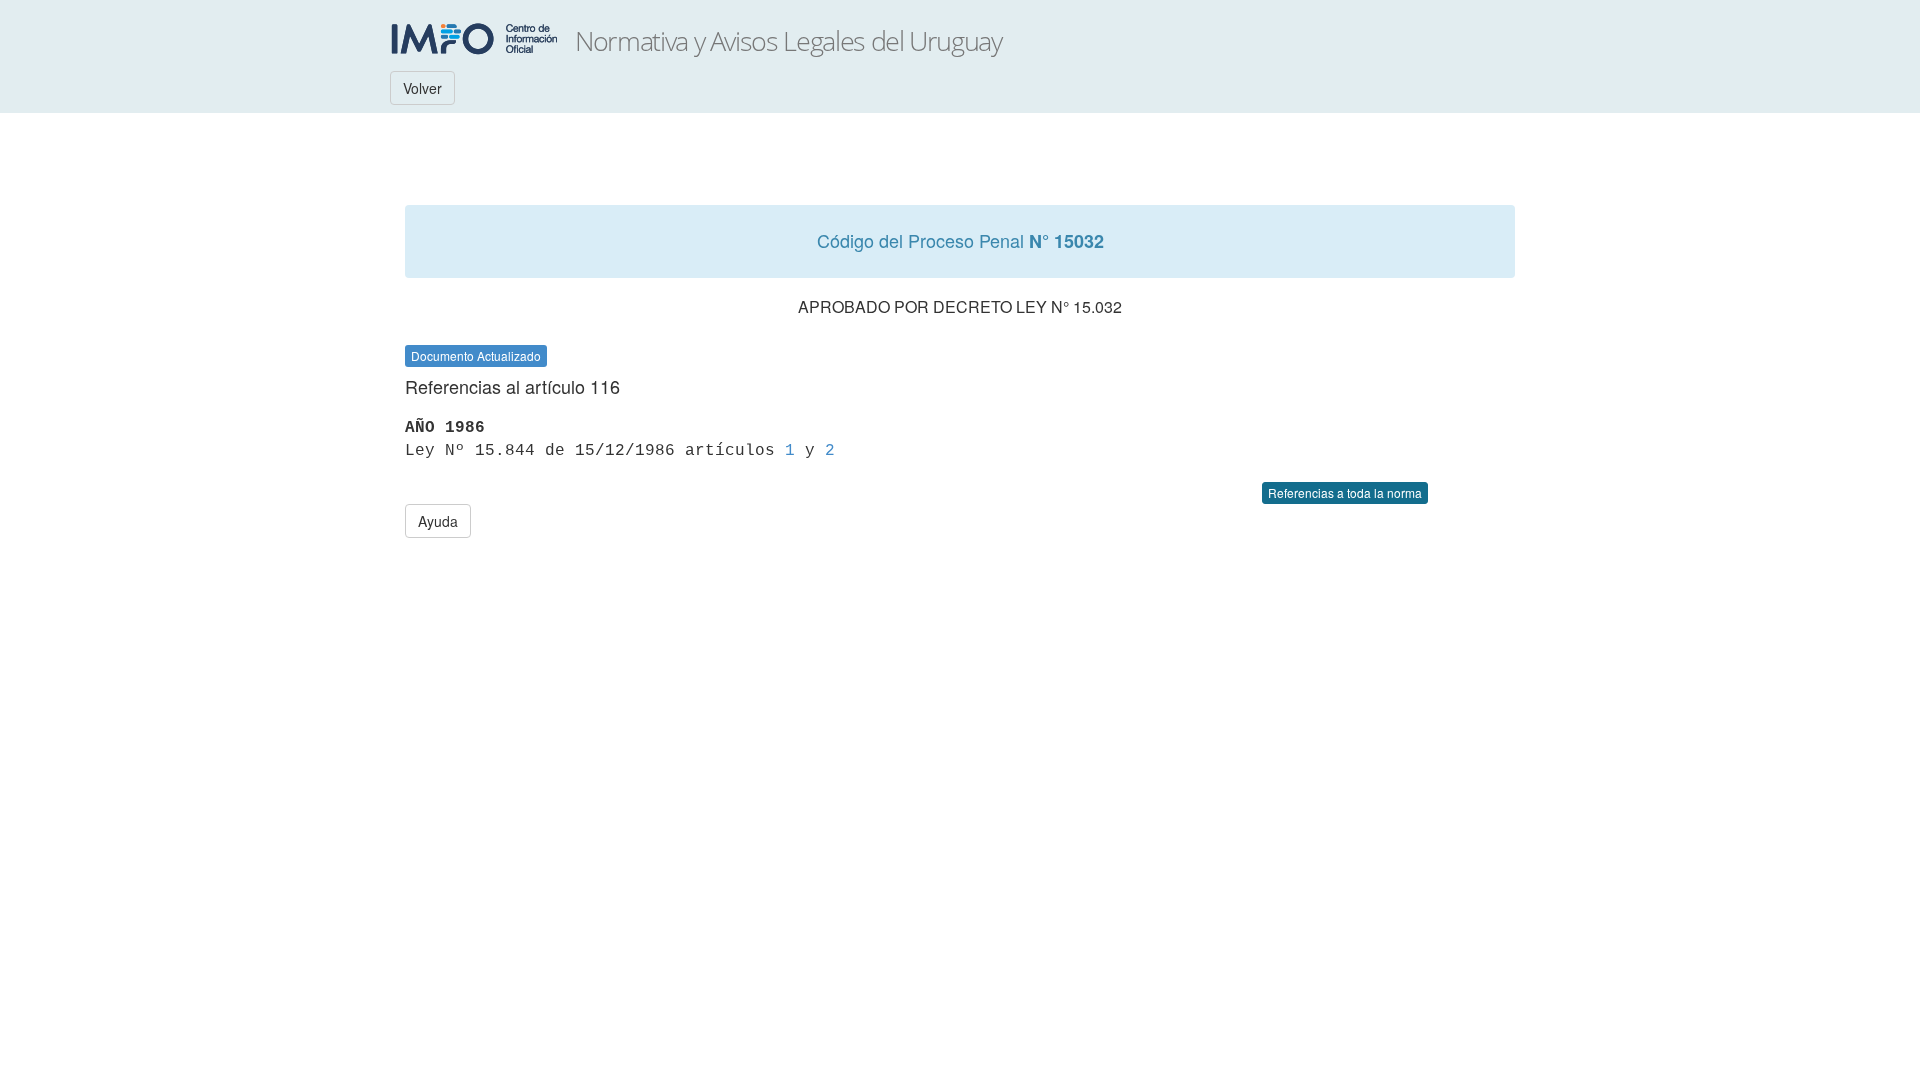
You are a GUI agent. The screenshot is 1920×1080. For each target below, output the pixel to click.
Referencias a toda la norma (1345, 492)
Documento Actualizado (476, 355)
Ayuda (438, 521)
